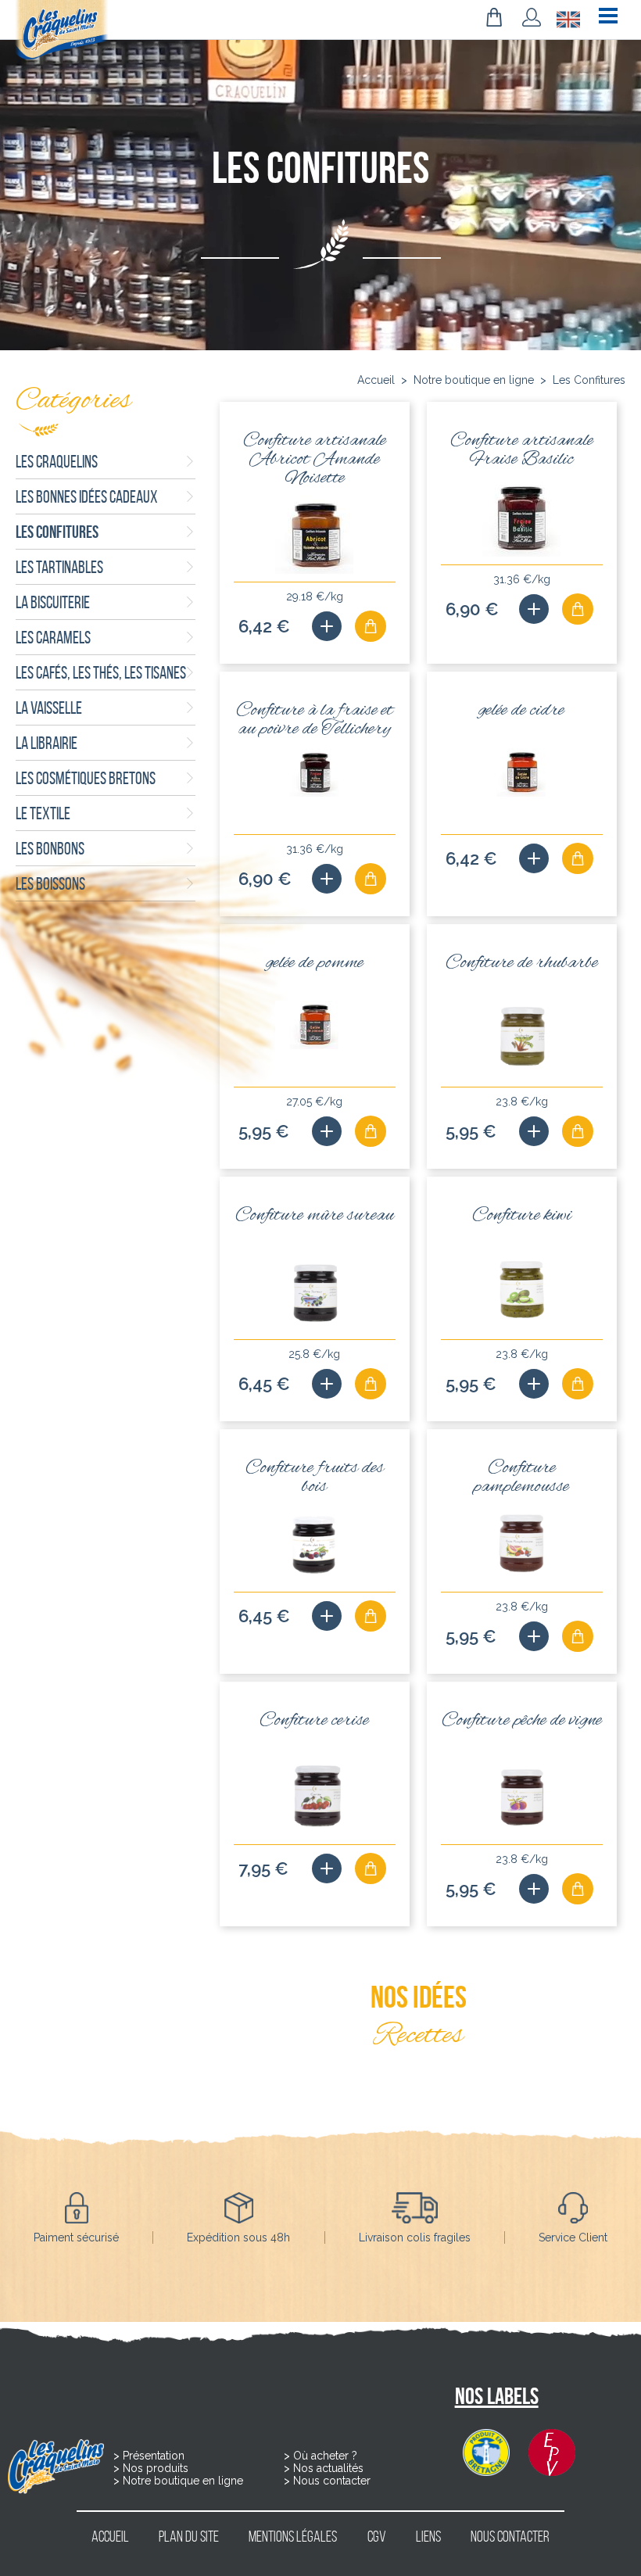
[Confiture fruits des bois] (327, 1616)
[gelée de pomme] (327, 1131)
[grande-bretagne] (568, 19)
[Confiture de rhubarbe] (534, 1131)
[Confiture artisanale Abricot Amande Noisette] (327, 626)
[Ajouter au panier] (371, 626)
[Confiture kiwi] (534, 1384)
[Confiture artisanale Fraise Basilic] (534, 609)
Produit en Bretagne (486, 2452)
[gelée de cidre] (534, 858)
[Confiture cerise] (327, 1868)
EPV (552, 2452)
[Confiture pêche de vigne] (534, 1889)
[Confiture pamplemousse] (534, 1636)
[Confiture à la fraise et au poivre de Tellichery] (327, 879)
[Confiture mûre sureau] (327, 1384)
